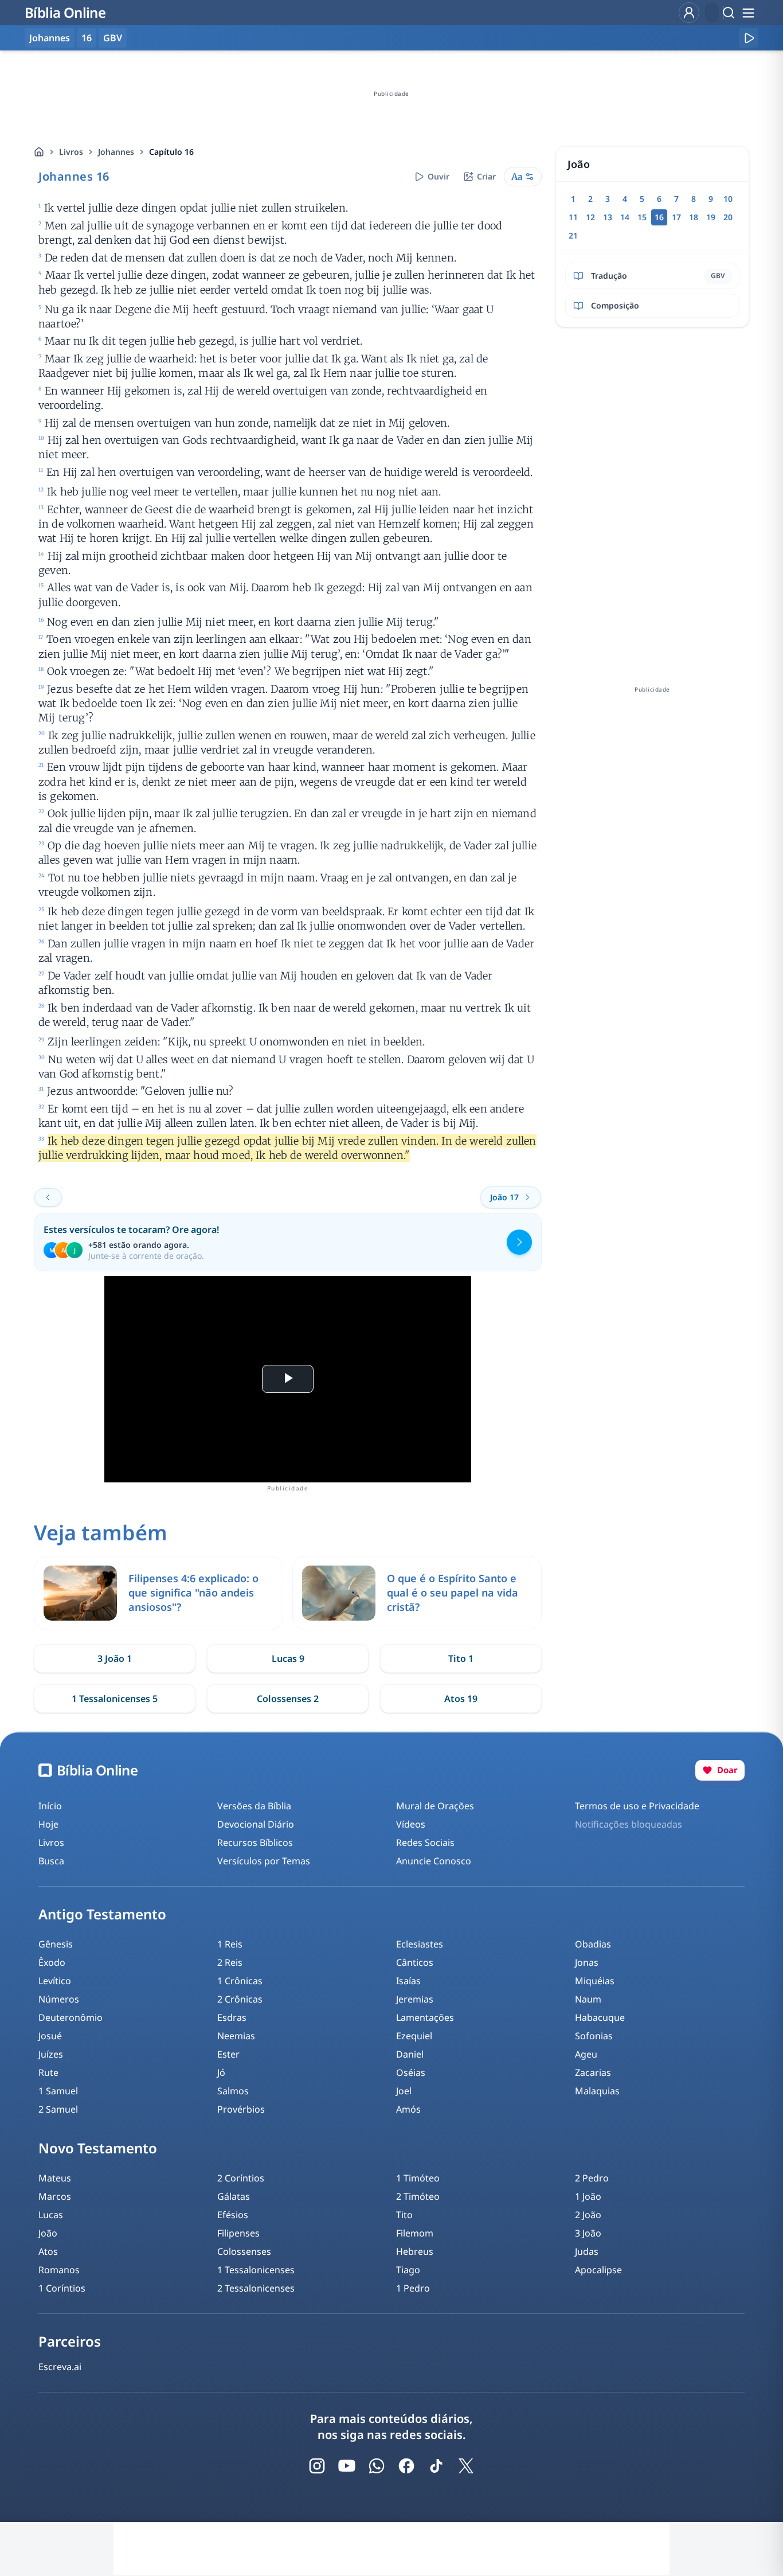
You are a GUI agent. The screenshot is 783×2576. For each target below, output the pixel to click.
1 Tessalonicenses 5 (115, 1699)
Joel (404, 2091)
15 (642, 217)
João (48, 2233)
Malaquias (597, 2091)
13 (608, 217)
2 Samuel (58, 2109)
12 (590, 217)
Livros (71, 152)
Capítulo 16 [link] (171, 152)
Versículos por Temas (264, 1861)
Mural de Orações (435, 1806)
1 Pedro (413, 2288)
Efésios (233, 2215)
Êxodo (52, 1962)
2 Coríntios (241, 2178)
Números (59, 1999)
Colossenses (244, 2251)
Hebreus (415, 2251)
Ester (228, 2054)
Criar (486, 176)
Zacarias (593, 2072)
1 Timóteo (418, 2178)
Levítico (55, 1981)
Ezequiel (414, 2036)
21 (573, 235)
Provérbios (241, 2109)
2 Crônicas (240, 1999)
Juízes (51, 2054)
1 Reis (230, 1944)
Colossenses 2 (288, 1699)
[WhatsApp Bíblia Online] (377, 2466)
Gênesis (56, 1944)
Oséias (411, 2072)
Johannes (116, 152)
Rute (48, 2072)
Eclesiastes (420, 1944)
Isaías (408, 1981)
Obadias (593, 1944)
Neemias (236, 2036)
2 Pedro (592, 2178)
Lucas (51, 2215)
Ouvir (439, 176)
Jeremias (415, 1999)
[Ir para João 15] (48, 1197)
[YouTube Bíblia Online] (347, 2466)
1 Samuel (58, 2091)
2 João (588, 2215)
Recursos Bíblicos (255, 1843)
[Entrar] (689, 13)
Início (50, 1806)
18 (694, 217)
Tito (404, 2215)
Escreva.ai (60, 2367)
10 (728, 199)
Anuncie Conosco (434, 1861)
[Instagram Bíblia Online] (317, 2466)
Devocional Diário (256, 1824)
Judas (587, 2251)
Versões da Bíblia (254, 1806)
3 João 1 (115, 1658)
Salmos (233, 2091)
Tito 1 (461, 1658)
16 (87, 38)
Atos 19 (461, 1699)
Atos (48, 2251)
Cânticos (415, 1962)
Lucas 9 (288, 1658)
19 (711, 217)
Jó (221, 2072)
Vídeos (411, 1824)
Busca (51, 1861)
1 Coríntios (62, 2288)
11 (573, 217)
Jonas (587, 1962)
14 (625, 217)
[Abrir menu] (748, 13)
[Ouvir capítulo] (749, 38)
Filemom (415, 2233)
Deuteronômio (71, 2017)
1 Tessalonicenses (256, 2270)
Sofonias (594, 2036)
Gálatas (234, 2196)
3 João (588, 2233)
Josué (50, 2036)
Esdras (232, 2017)
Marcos (55, 2196)
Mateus (55, 2178)
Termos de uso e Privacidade (637, 1806)
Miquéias (595, 1981)
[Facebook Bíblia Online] (406, 2466)
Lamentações (425, 2017)
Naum (588, 1999)
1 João (588, 2196)
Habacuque (600, 2017)
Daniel (410, 2054)
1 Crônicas (240, 1981)
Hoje (48, 1824)
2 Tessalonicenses (256, 2288)
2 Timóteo (418, 2196)
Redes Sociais (425, 1843)
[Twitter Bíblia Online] (466, 2466)
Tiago (408, 2270)
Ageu (586, 2054)
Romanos (59, 2270)
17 (676, 217)
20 (728, 217)
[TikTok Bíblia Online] (436, 2466)
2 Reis (230, 1962)
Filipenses (238, 2233)
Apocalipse (598, 2270)
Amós (408, 2109)
